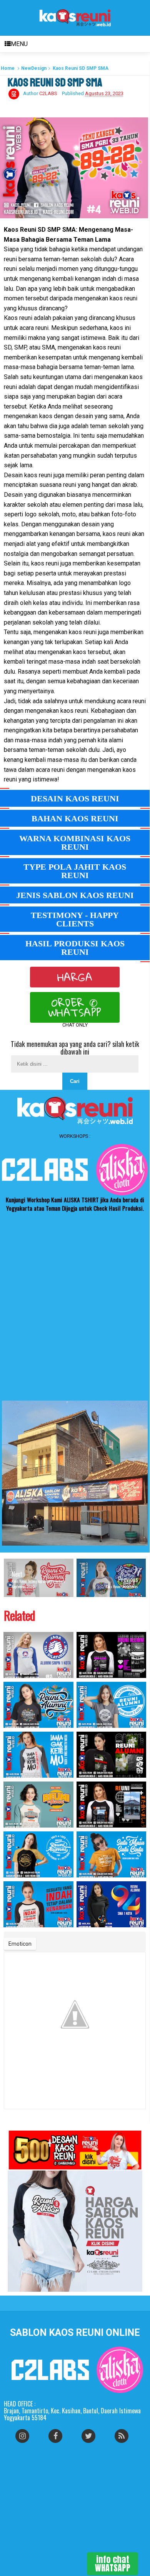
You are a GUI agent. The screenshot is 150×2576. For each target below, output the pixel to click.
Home (8, 68)
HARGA (75, 977)
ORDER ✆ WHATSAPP (75, 1007)
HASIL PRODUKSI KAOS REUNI (75, 948)
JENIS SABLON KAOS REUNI (75, 895)
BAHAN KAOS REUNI (75, 818)
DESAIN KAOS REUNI (75, 799)
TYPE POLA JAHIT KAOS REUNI (75, 871)
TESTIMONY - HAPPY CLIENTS (75, 919)
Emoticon (20, 1944)
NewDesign (34, 68)
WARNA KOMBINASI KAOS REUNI (75, 843)
